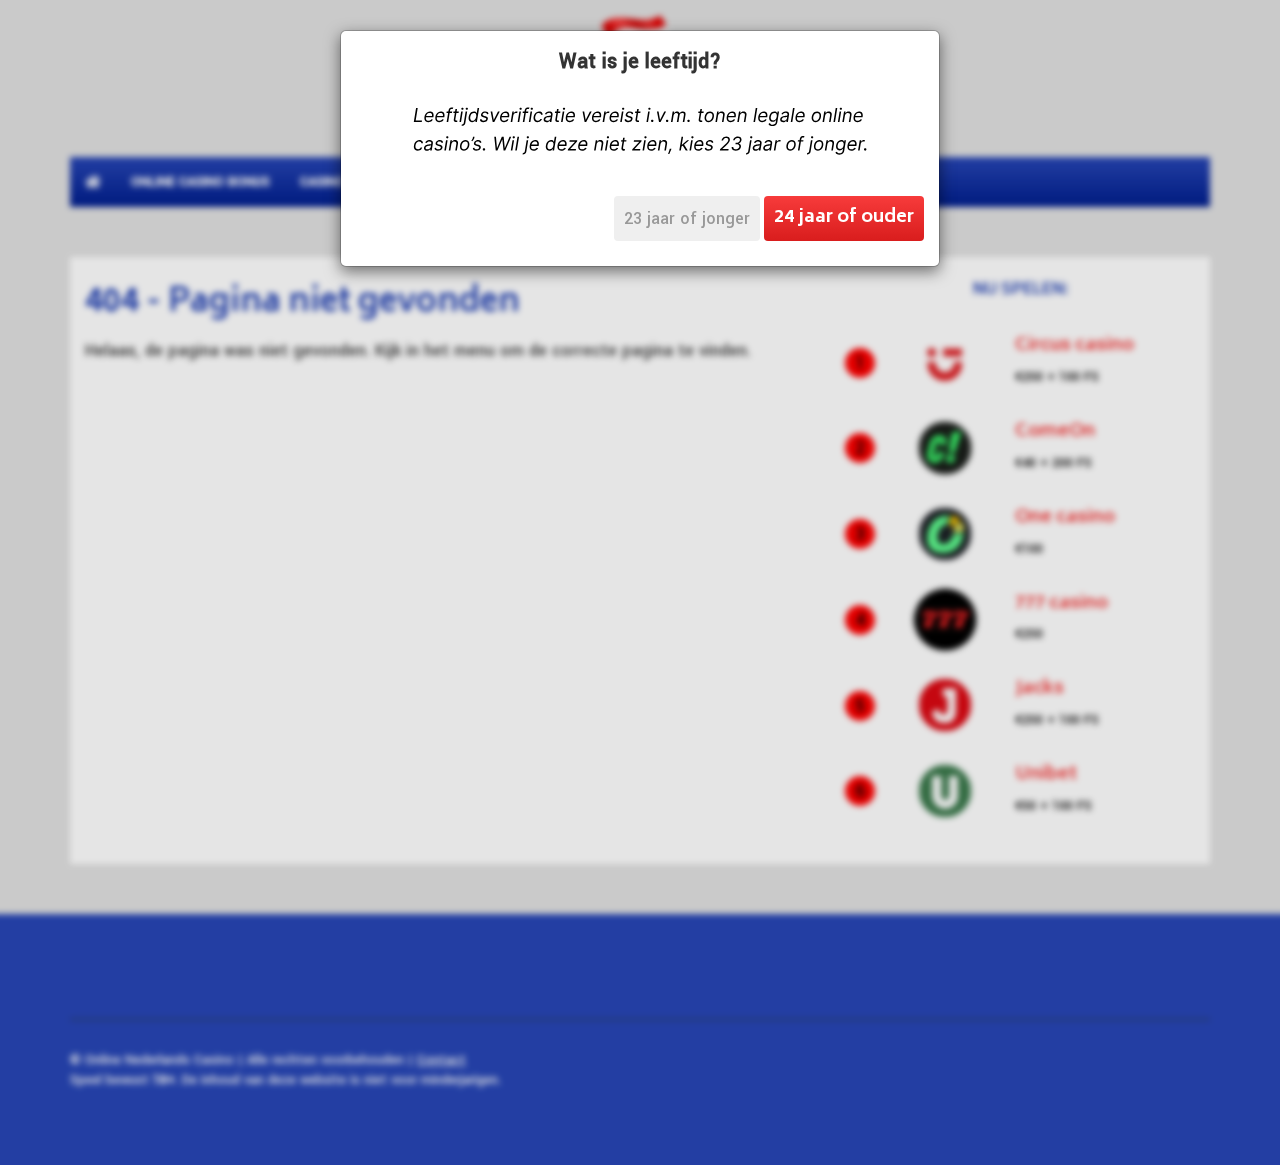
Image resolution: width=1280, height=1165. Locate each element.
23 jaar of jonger (687, 218)
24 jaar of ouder (844, 218)
